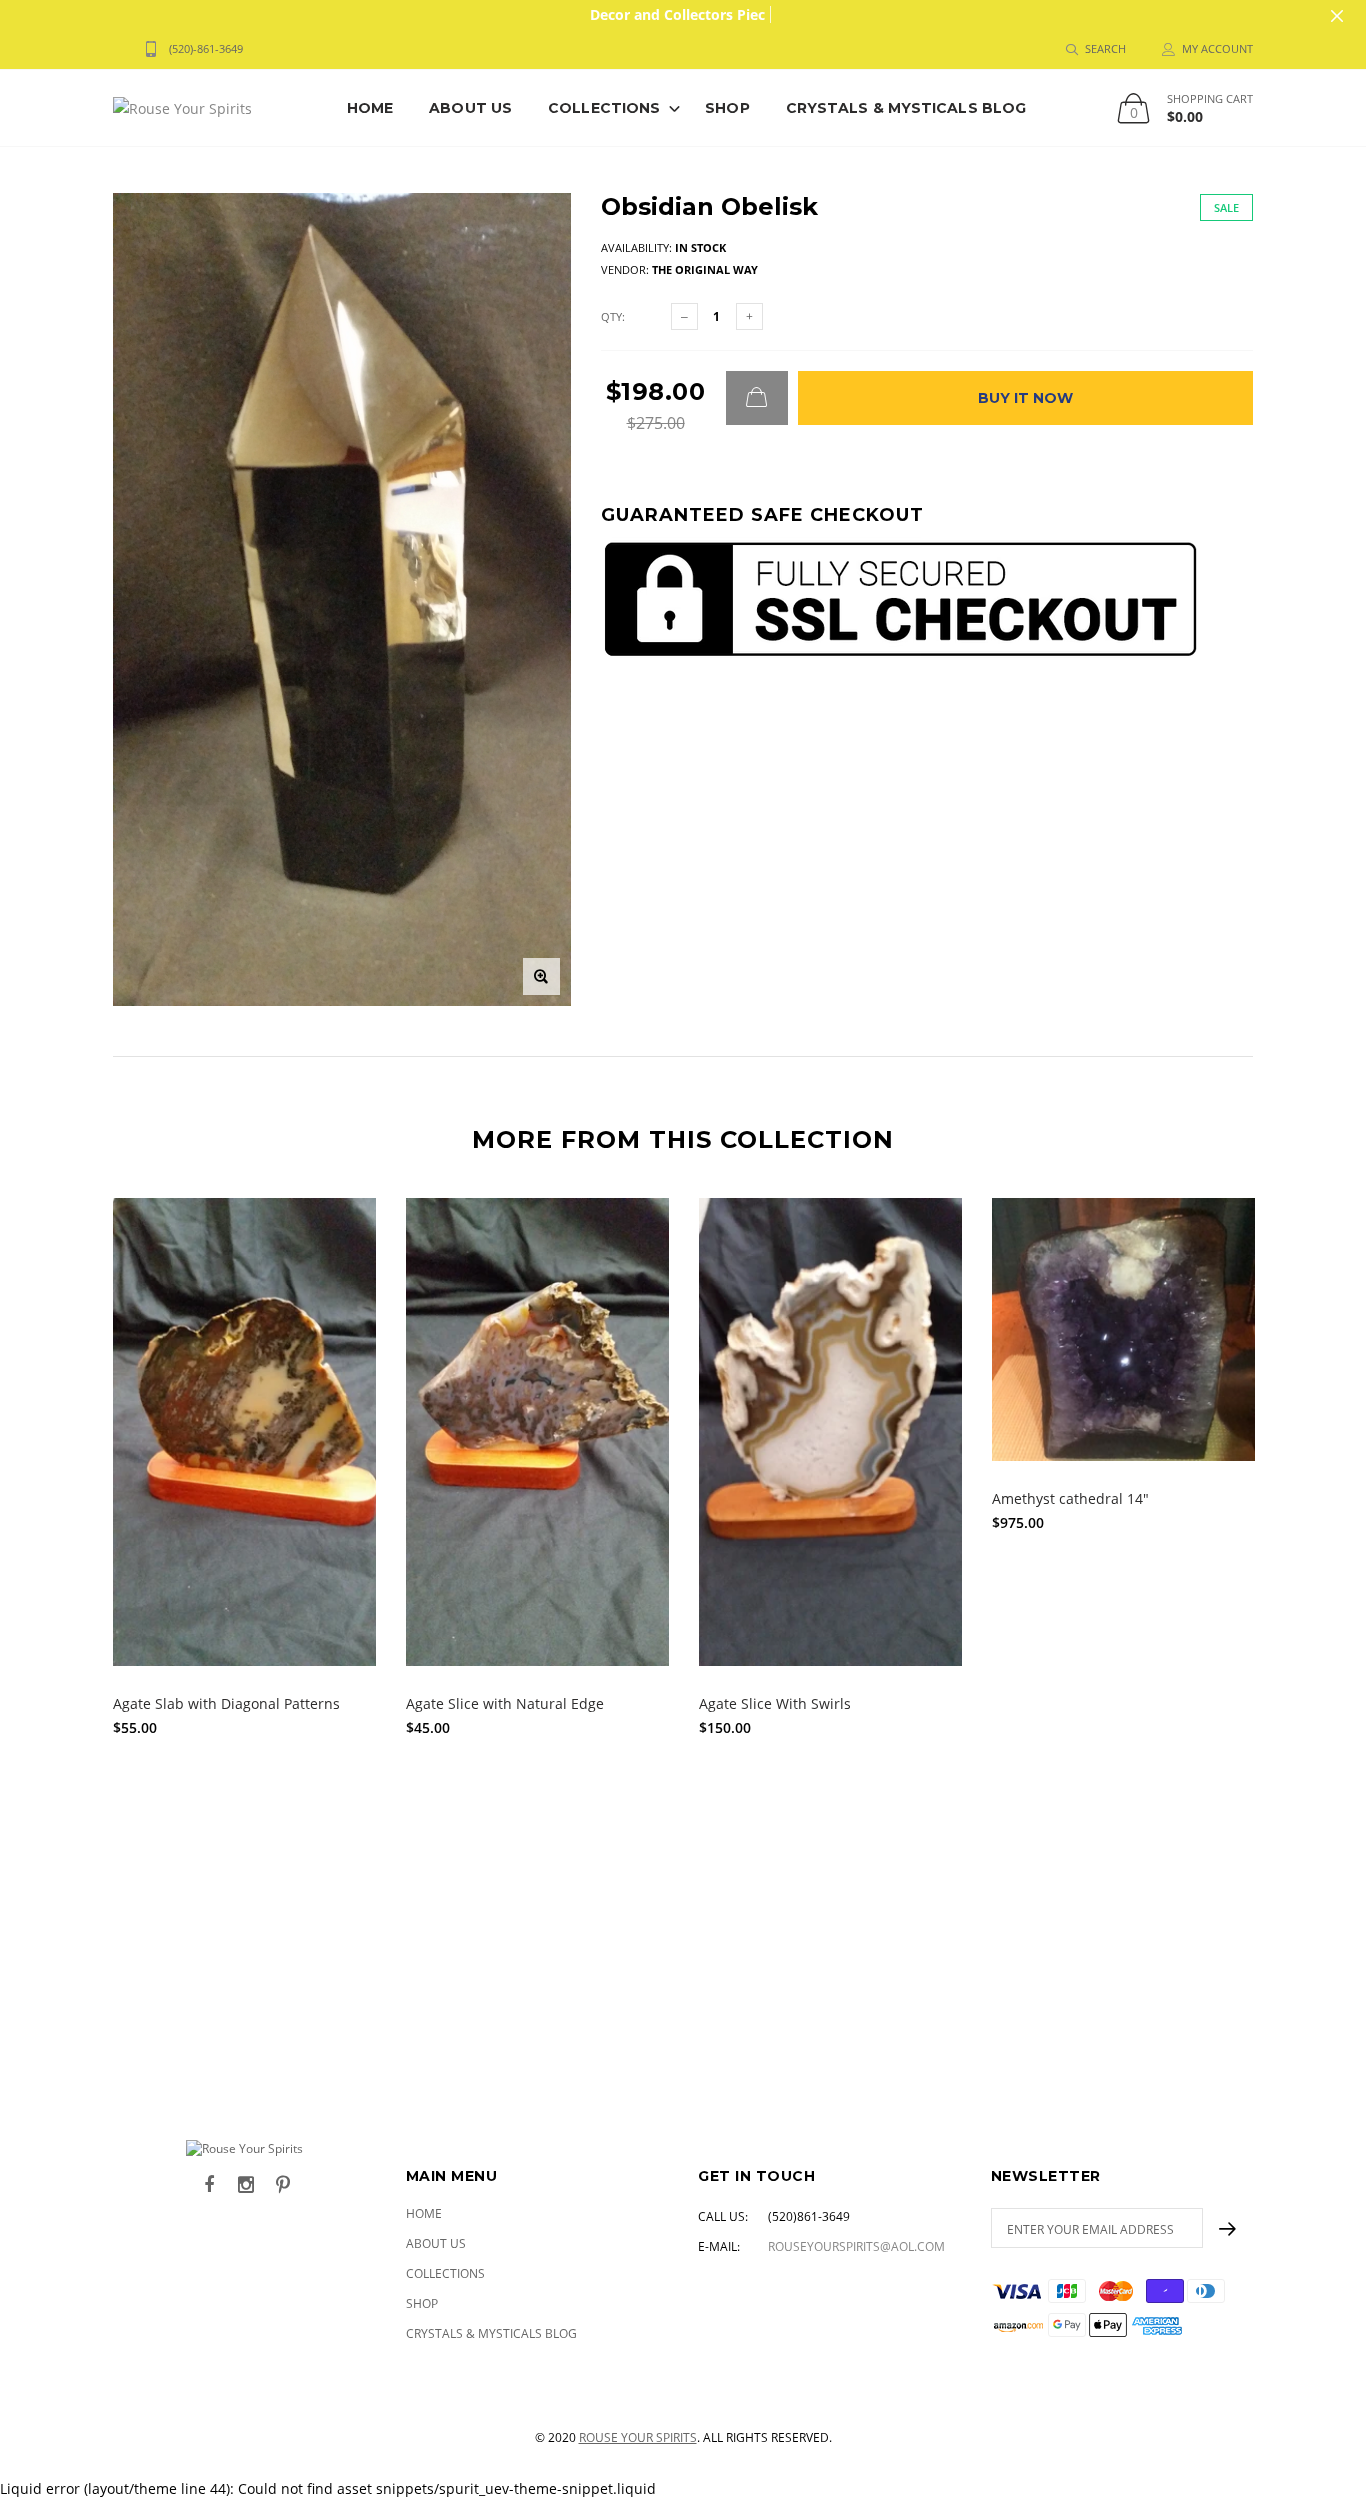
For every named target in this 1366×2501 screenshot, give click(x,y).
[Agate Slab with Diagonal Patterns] (244, 1432)
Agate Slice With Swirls (775, 1703)
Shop (727, 108)
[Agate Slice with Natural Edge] (537, 1432)
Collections (604, 108)
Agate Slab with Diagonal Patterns (226, 1703)
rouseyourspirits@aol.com (856, 2246)
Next (1296, 1598)
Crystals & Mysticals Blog (906, 108)
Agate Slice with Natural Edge (505, 1703)
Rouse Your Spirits (638, 2437)
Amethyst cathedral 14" (1070, 1498)
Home (370, 108)
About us (470, 108)
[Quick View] (347, 1223)
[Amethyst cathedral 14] (1123, 1329)
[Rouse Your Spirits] (244, 2149)
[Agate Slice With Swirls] (830, 1432)
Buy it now (1025, 398)
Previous (70, 1598)
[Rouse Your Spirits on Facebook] (209, 2185)
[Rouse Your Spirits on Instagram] (246, 2185)
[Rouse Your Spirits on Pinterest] (283, 2185)
